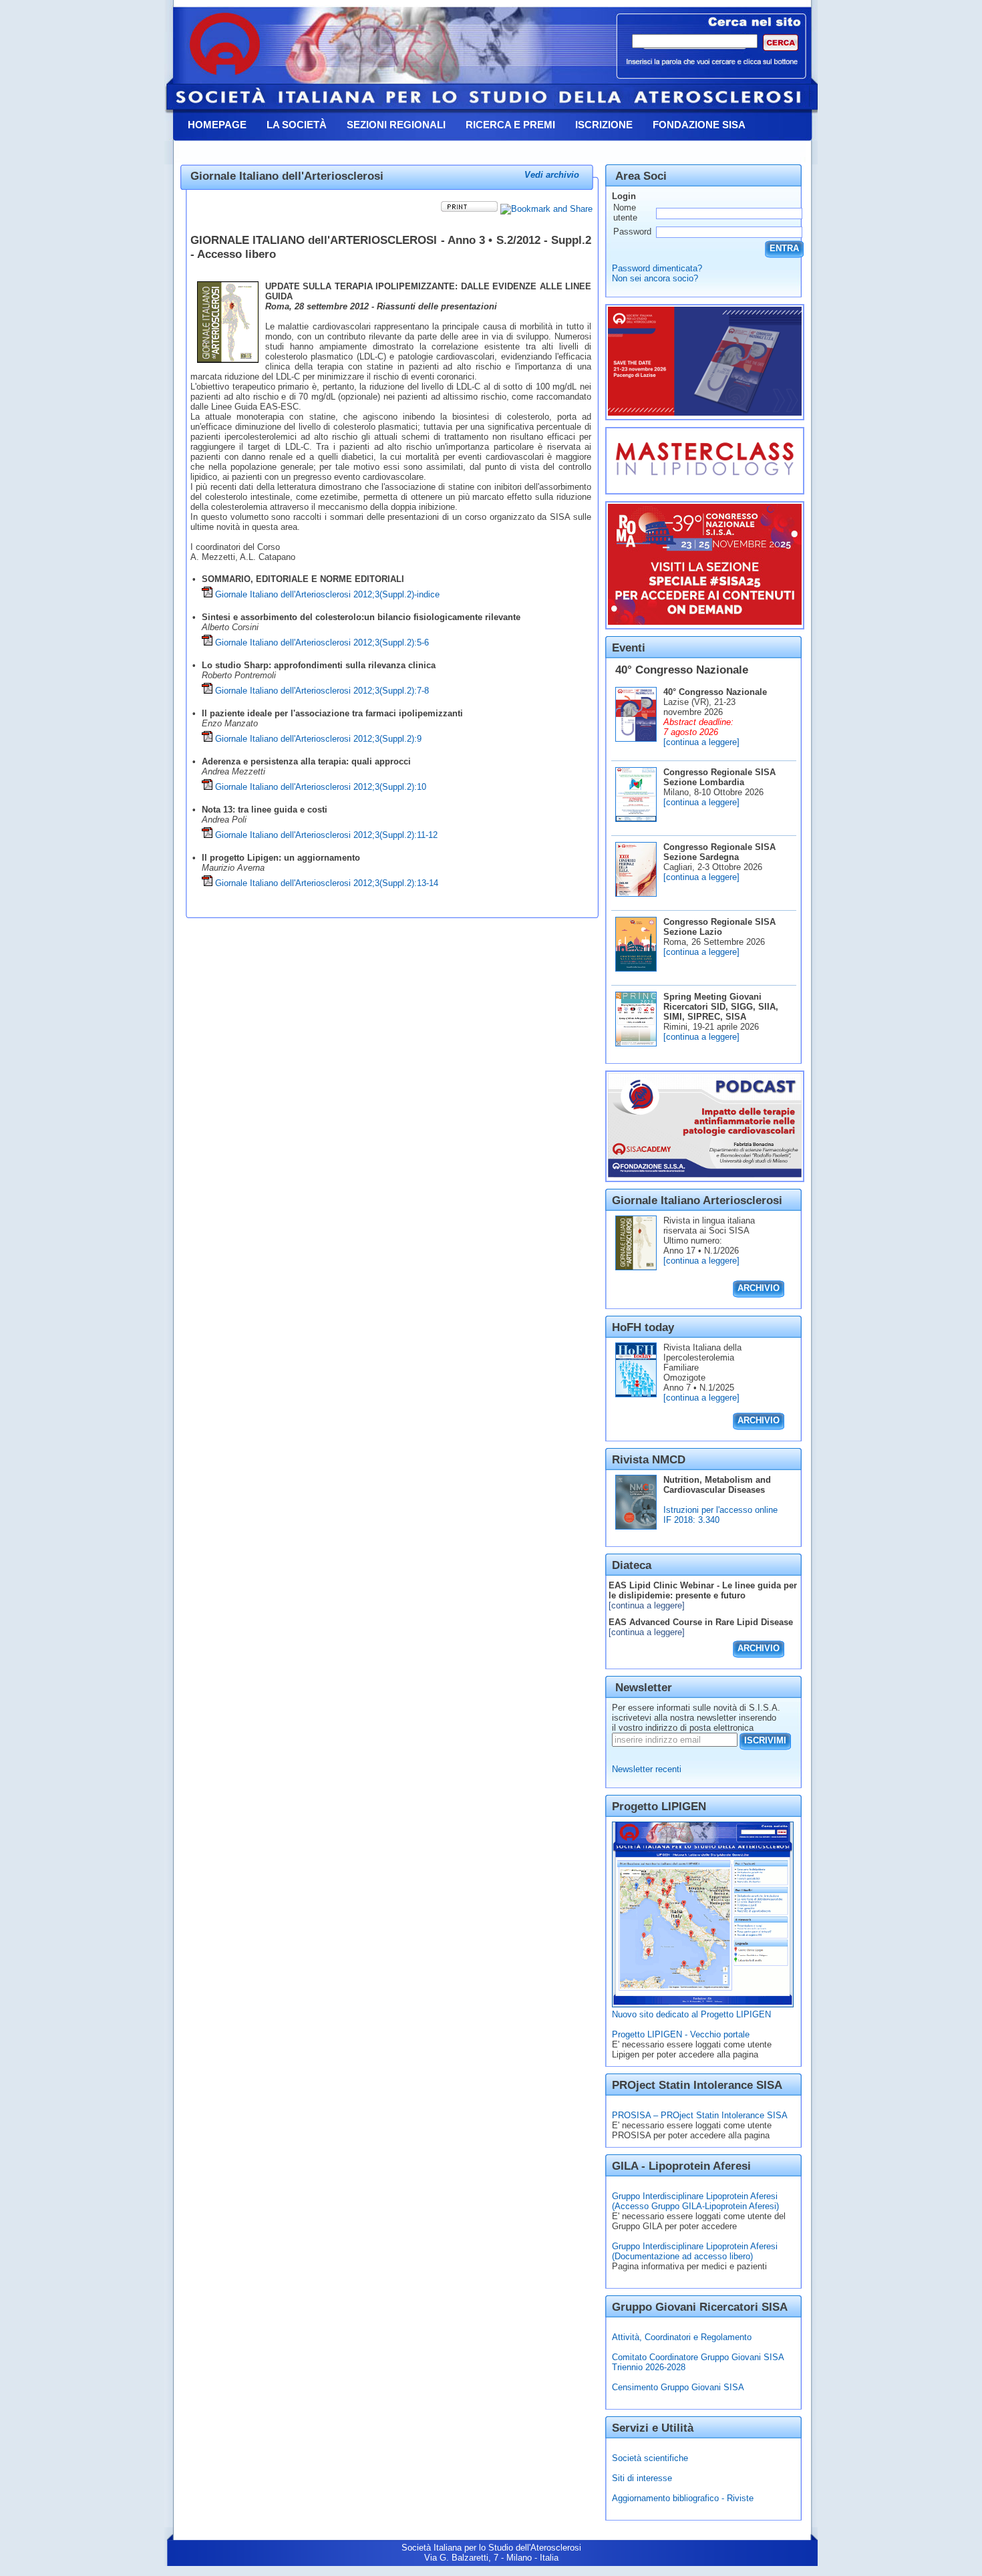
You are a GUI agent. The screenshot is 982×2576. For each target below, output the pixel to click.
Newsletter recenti (647, 1769)
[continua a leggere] (701, 742)
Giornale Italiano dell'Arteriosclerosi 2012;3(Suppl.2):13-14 (327, 883)
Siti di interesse (642, 2478)
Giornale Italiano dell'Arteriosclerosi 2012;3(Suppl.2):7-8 (322, 691)
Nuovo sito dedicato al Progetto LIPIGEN (691, 2014)
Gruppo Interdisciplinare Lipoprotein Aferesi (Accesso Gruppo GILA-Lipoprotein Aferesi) (695, 2201)
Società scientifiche (650, 2458)
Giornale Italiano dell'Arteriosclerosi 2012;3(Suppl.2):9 (318, 739)
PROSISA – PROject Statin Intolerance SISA (700, 2115)
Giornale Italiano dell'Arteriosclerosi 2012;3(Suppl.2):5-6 (322, 642)
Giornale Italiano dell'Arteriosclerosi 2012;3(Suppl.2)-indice (327, 594)
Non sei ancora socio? (655, 278)
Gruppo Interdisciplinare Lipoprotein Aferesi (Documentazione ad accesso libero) (695, 2251)
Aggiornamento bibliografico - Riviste (683, 2498)
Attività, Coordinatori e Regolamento (682, 2337)
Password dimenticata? (657, 268)
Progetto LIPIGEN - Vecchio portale (681, 2034)
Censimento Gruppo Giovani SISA (678, 2387)
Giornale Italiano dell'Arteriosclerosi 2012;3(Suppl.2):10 (321, 787)
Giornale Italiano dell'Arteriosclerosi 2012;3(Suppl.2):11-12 (326, 835)
